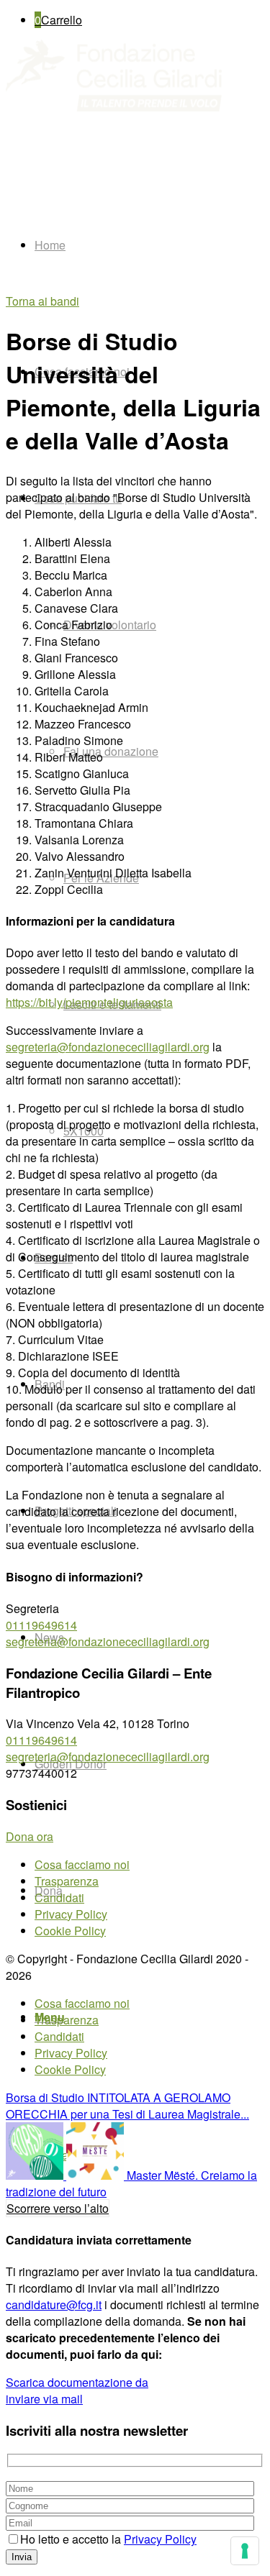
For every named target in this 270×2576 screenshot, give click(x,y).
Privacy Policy (71, 1914)
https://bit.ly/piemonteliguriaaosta (89, 1002)
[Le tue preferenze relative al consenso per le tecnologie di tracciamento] (245, 2551)
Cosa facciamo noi (82, 1864)
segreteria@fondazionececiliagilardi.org (108, 1047)
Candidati (59, 1897)
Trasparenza (67, 1881)
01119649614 (41, 1625)
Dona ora (30, 1836)
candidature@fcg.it (54, 2305)
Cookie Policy (70, 1931)
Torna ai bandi (42, 301)
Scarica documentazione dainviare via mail (77, 2390)
